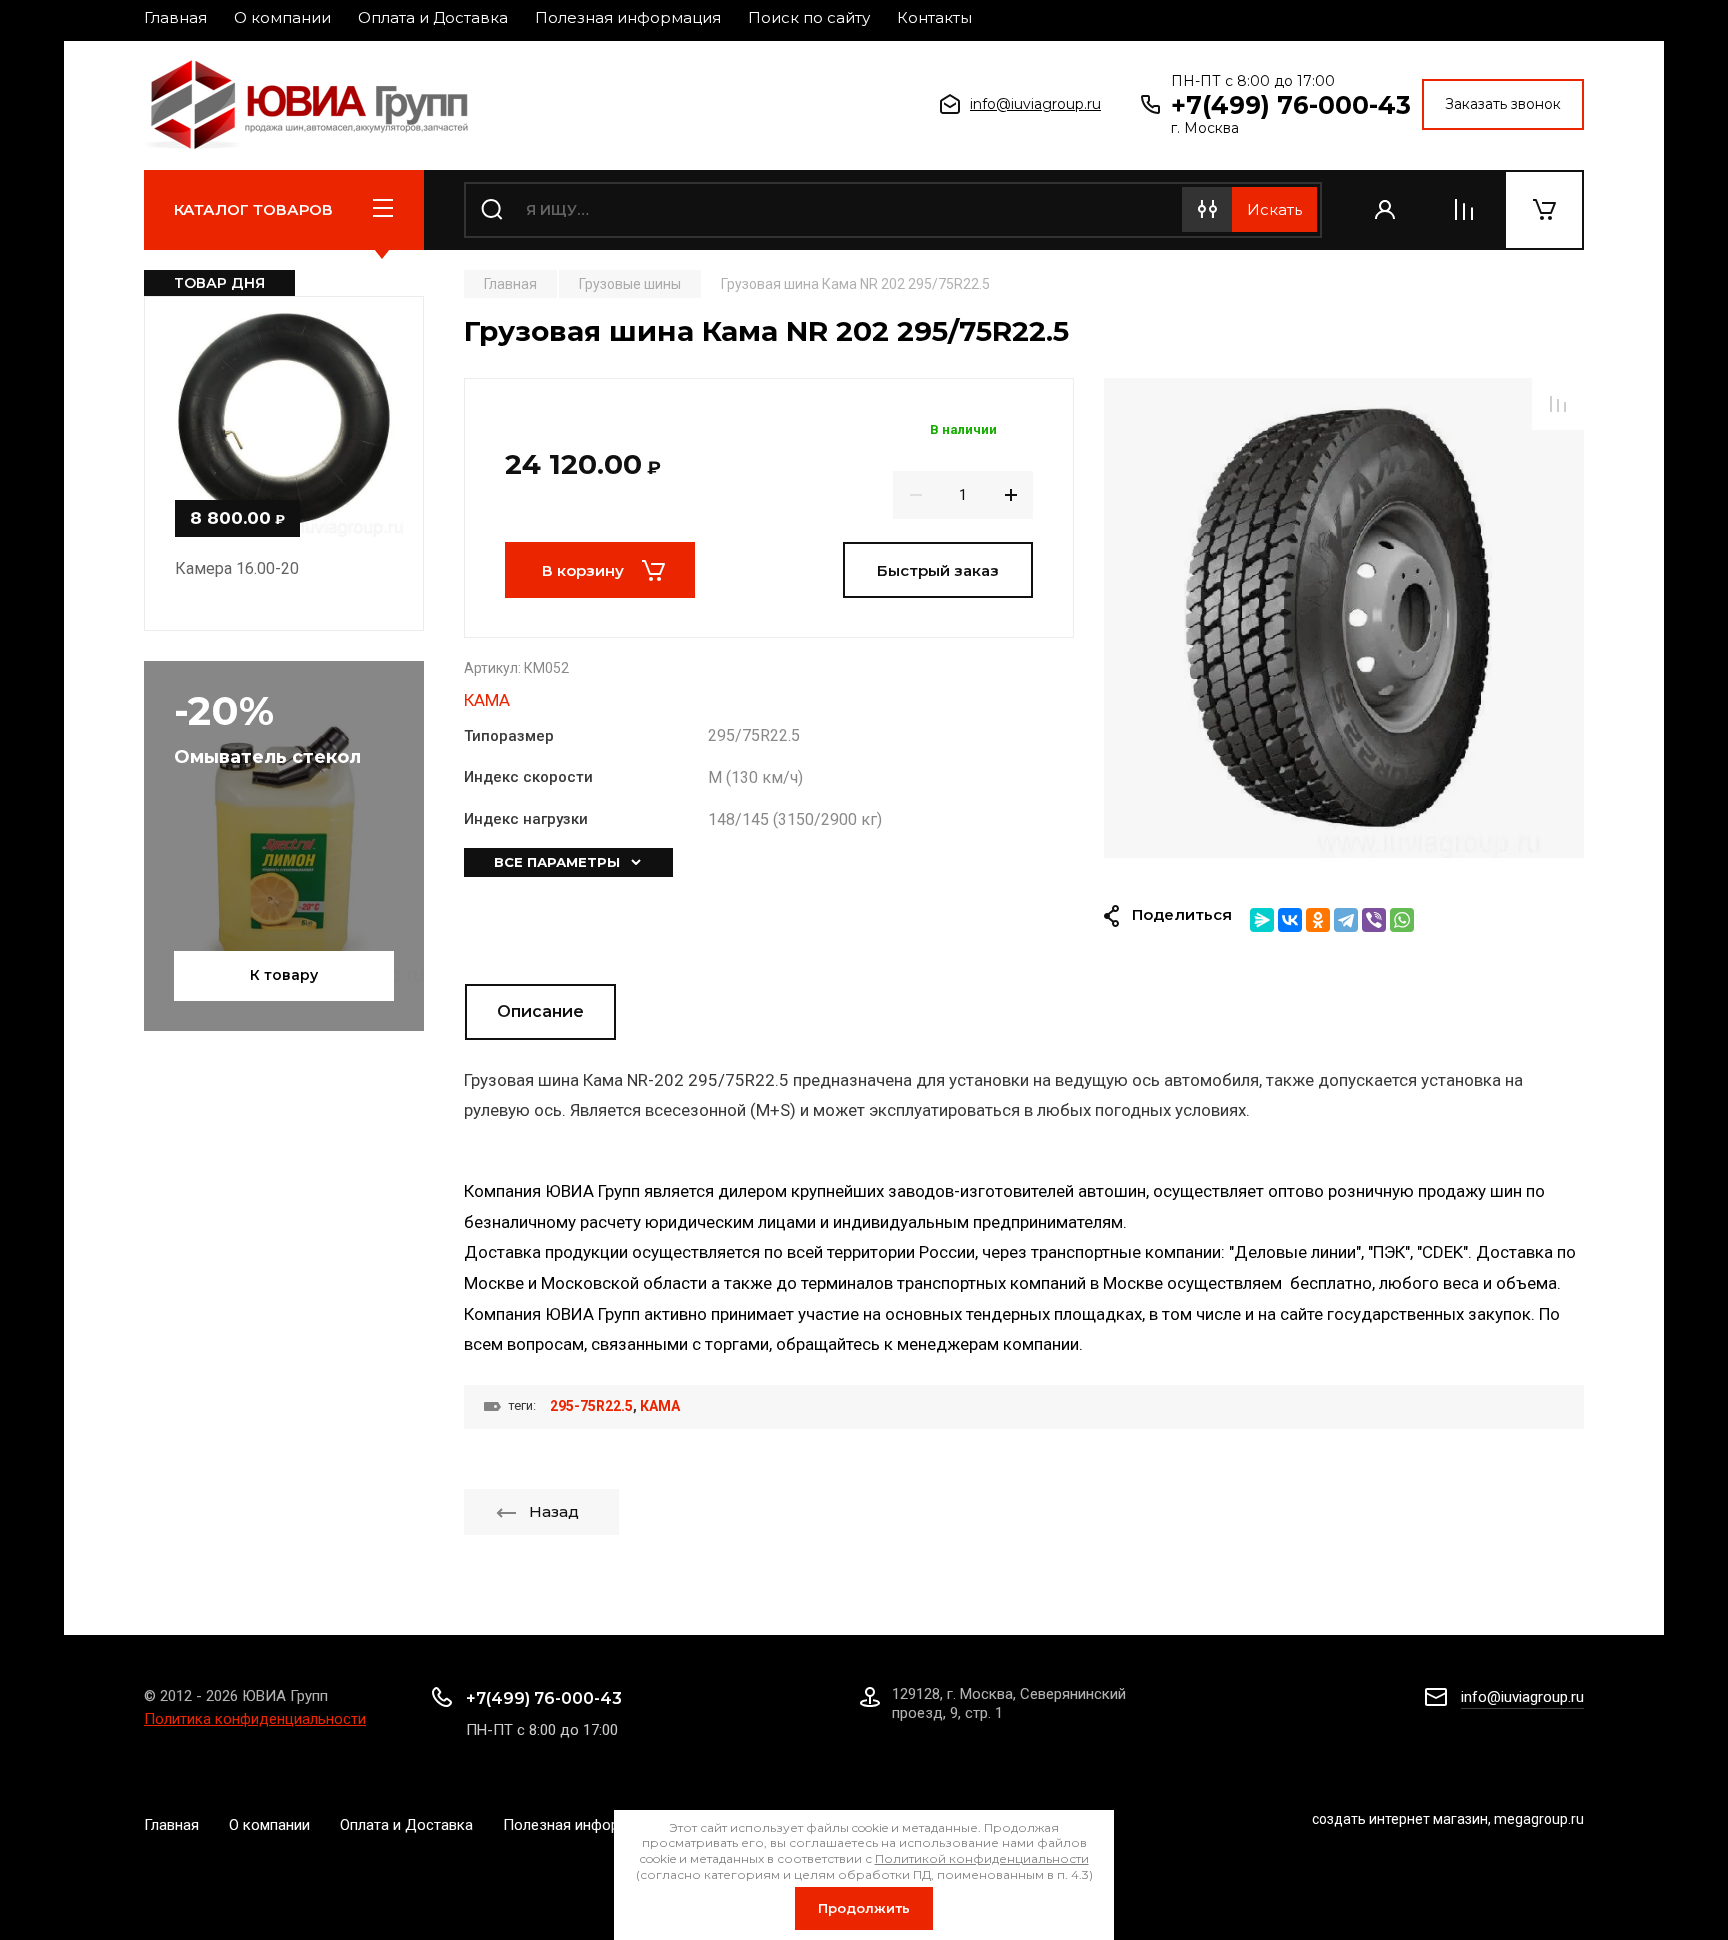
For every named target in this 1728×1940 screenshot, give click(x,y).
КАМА (487, 700)
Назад (554, 1511)
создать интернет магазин (1400, 1819)
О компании (282, 17)
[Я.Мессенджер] (1262, 920)
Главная (175, 17)
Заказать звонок (1503, 104)
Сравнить (1558, 404)
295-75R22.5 (591, 1406)
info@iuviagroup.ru (1035, 104)
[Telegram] (1346, 920)
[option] (1344, 618)
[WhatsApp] (1402, 920)
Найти (1274, 209)
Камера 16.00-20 (237, 568)
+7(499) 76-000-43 (1291, 105)
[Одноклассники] (1318, 920)
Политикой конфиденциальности (982, 1858)
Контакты (934, 17)
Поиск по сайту (809, 17)
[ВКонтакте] (1290, 920)
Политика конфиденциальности (255, 1719)
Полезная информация (628, 17)
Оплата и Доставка (433, 17)
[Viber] (1374, 920)
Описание (540, 1011)
